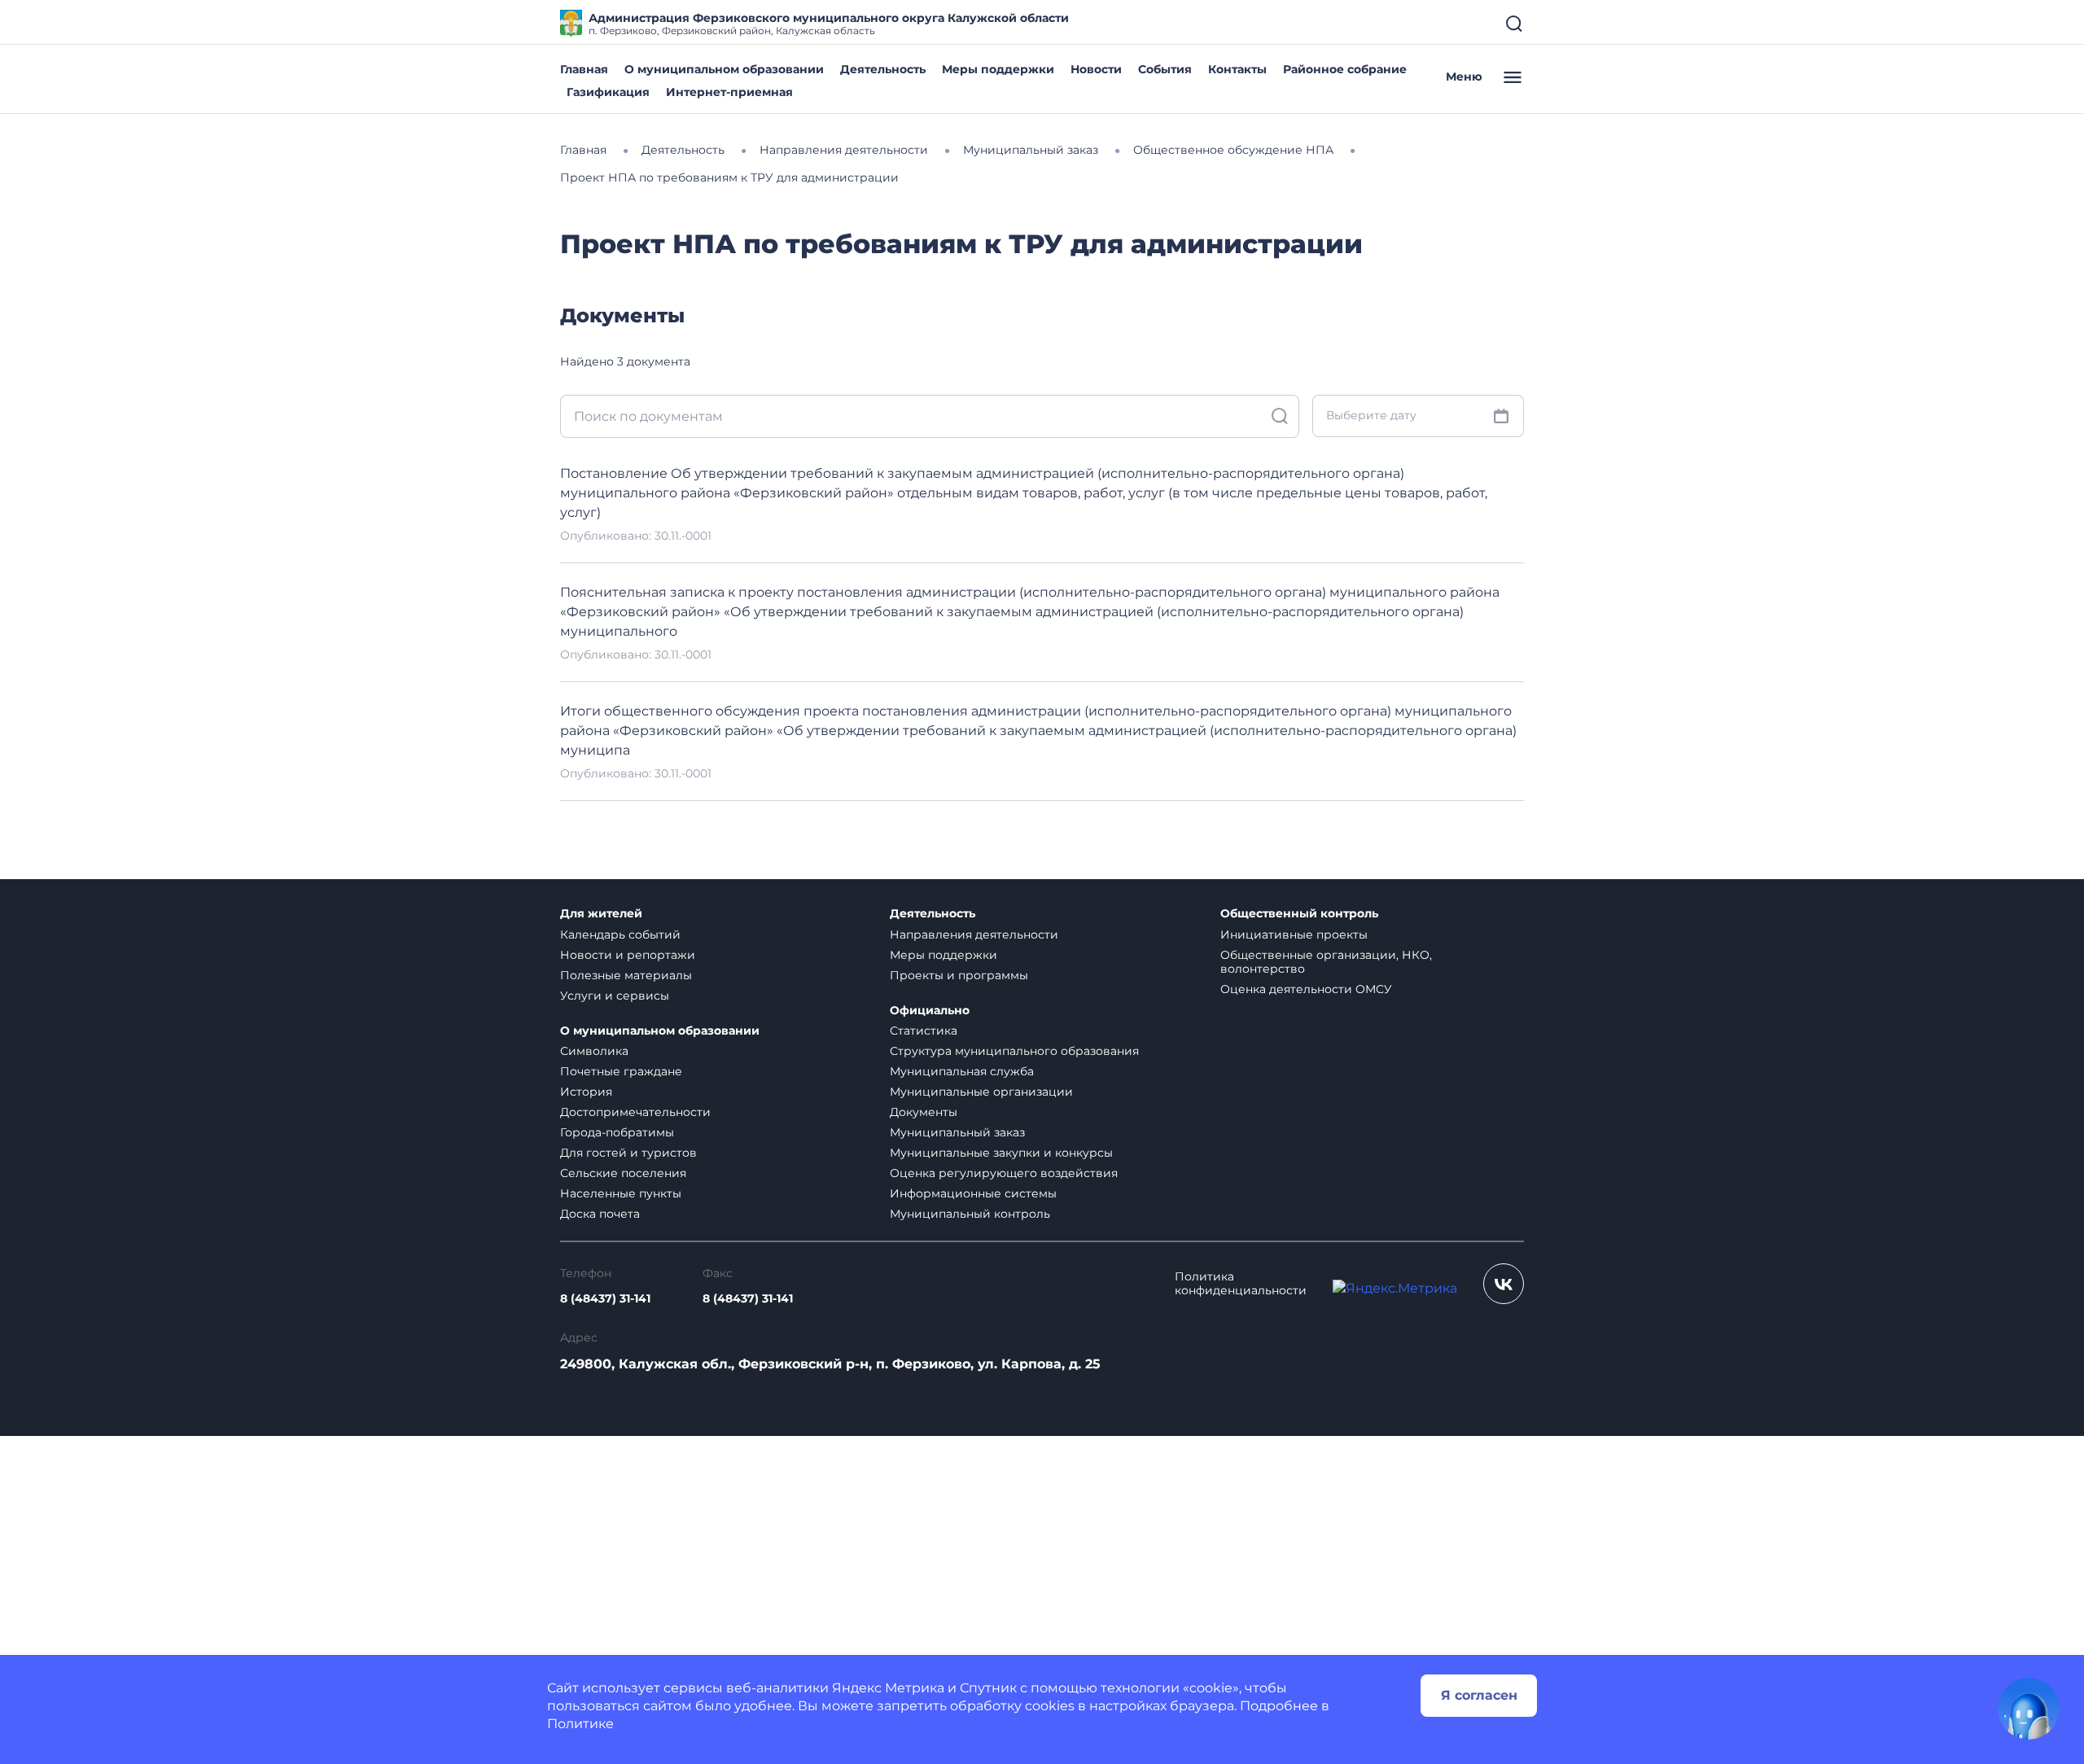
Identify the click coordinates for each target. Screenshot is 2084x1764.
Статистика (924, 1031)
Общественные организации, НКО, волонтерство (1326, 962)
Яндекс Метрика (888, 1688)
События (1165, 69)
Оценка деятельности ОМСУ (1306, 989)
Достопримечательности (635, 1112)
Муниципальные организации (981, 1092)
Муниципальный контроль (970, 1214)
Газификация (608, 92)
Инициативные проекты (1294, 935)
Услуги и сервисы (615, 996)
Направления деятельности (974, 935)
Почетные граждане (621, 1071)
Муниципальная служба (962, 1071)
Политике (580, 1724)
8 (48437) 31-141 (605, 1299)
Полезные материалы (626, 975)
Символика (594, 1051)
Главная (584, 69)
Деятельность (883, 69)
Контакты (1237, 69)
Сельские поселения (623, 1173)
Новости (1096, 69)
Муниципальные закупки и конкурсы (1001, 1153)
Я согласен (1479, 1695)
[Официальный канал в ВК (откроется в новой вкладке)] (1504, 1284)
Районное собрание (1345, 69)
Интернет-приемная (729, 92)
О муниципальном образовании (724, 69)
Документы (924, 1112)
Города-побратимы (617, 1132)
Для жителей (601, 914)
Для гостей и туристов (628, 1153)
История (586, 1092)
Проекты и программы (959, 975)
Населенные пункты (621, 1193)
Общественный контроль (1299, 914)
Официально (930, 1011)
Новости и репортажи (628, 955)
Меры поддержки (998, 69)
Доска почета (600, 1214)
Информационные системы (973, 1193)
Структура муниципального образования (1014, 1051)
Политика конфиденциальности (1241, 1284)
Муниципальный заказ (957, 1132)
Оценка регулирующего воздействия (1004, 1173)
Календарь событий (620, 935)
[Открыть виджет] (2029, 1709)
